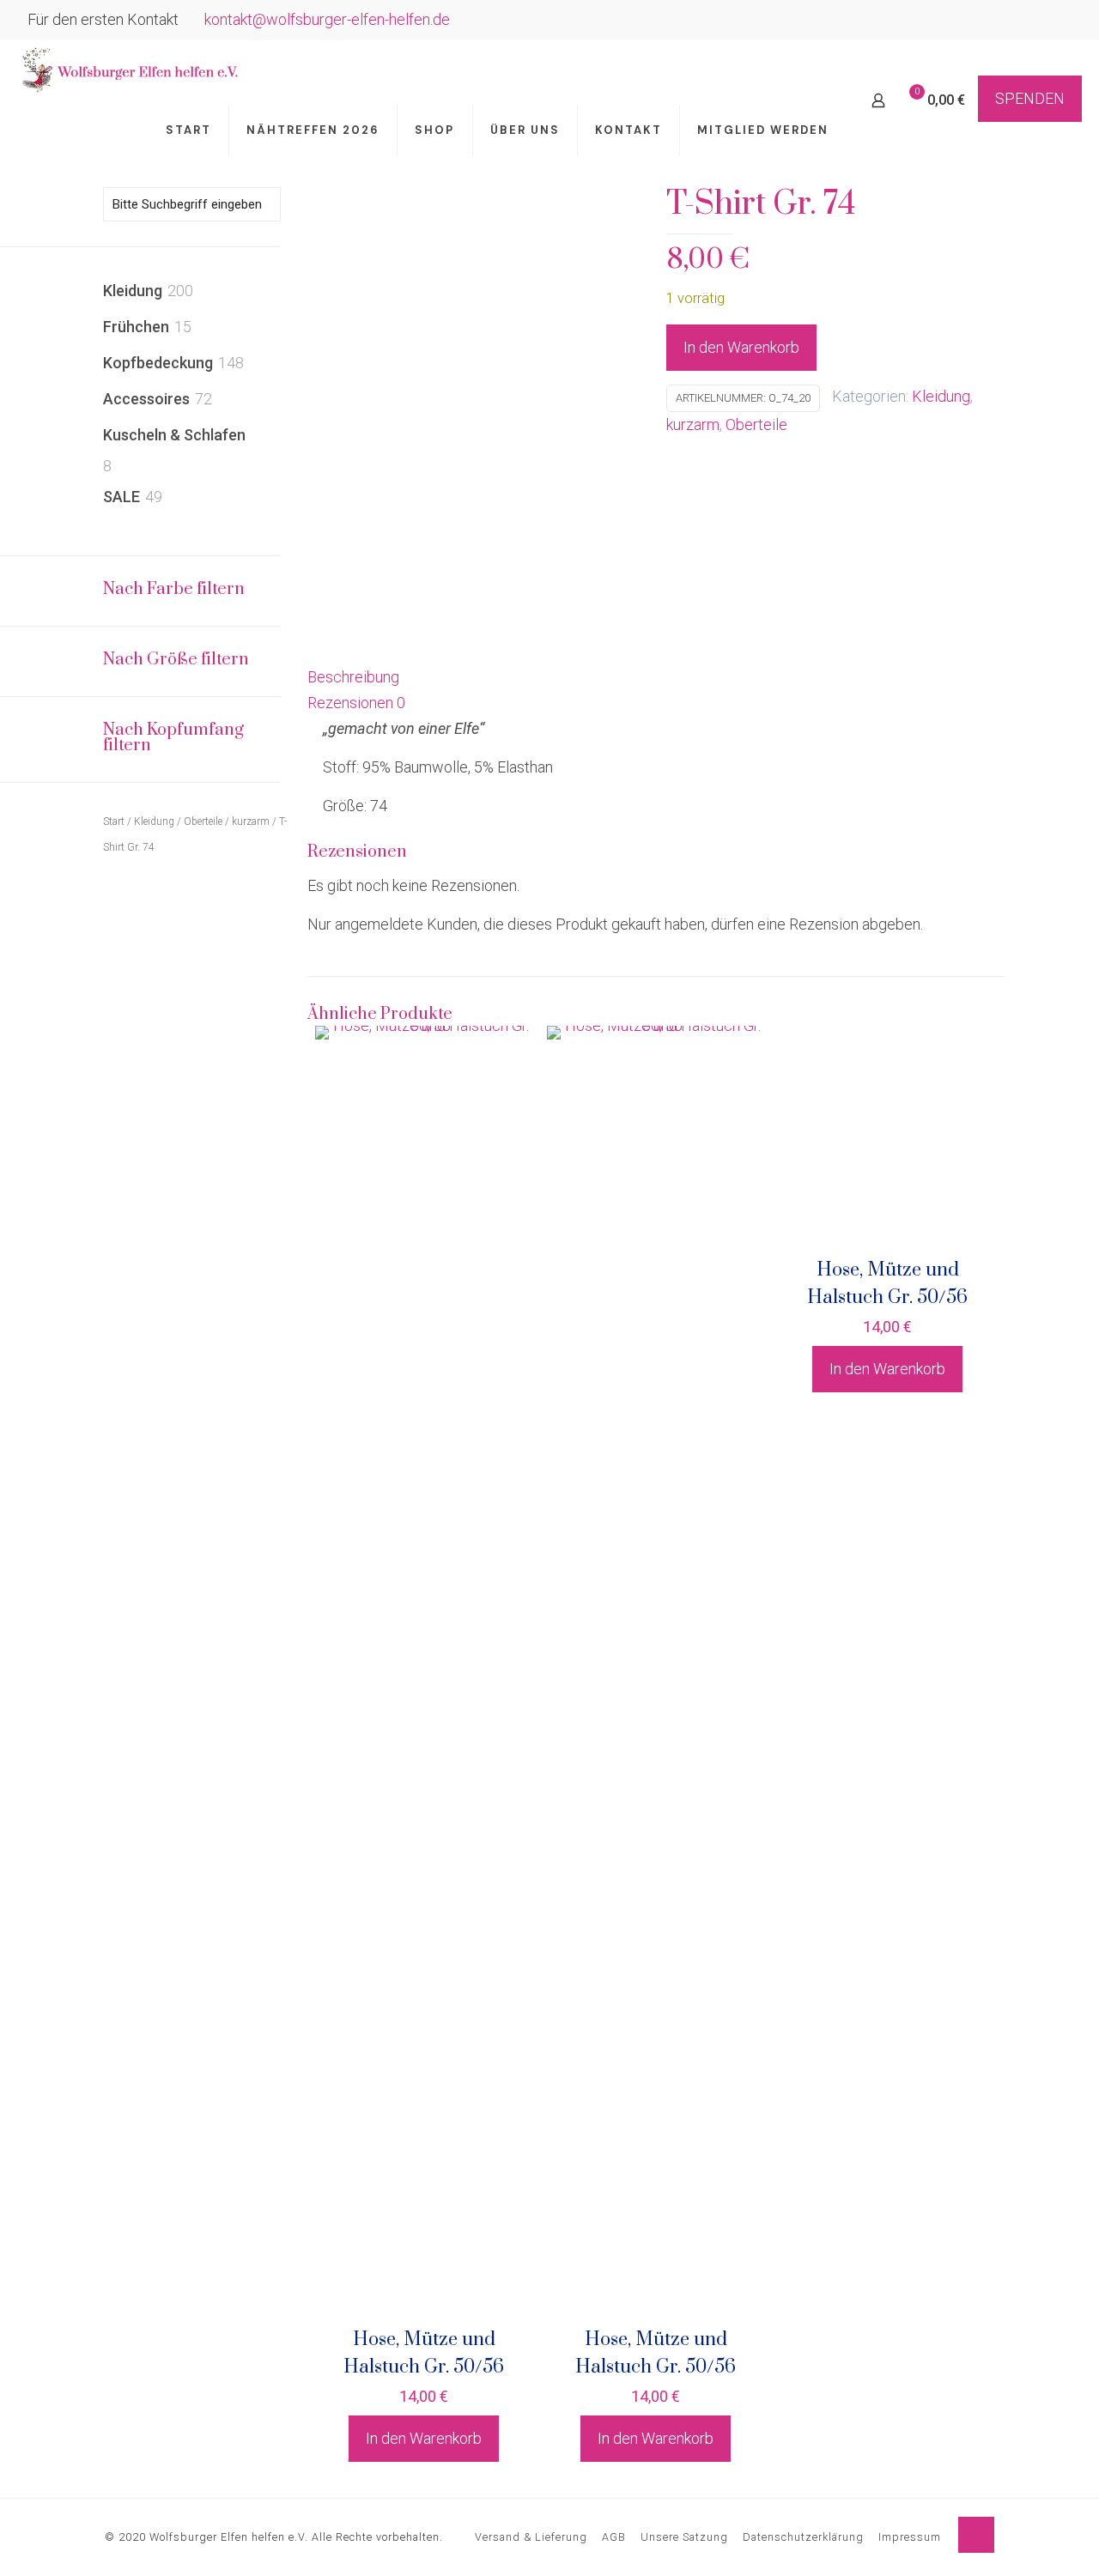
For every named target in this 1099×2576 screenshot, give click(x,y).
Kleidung (941, 396)
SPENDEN (1030, 98)
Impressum (910, 2537)
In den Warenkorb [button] (424, 2438)
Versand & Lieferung (531, 2537)
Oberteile (756, 424)
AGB (614, 2537)
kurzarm (693, 424)
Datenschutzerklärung (803, 2537)
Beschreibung (353, 677)
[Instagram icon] (1062, 21)
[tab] (656, 677)
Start (114, 821)
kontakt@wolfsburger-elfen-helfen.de (327, 19)
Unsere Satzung (684, 2537)
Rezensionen (356, 703)
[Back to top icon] (976, 2535)
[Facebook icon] (1040, 21)
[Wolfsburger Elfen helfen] (128, 70)
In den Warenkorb (741, 347)
